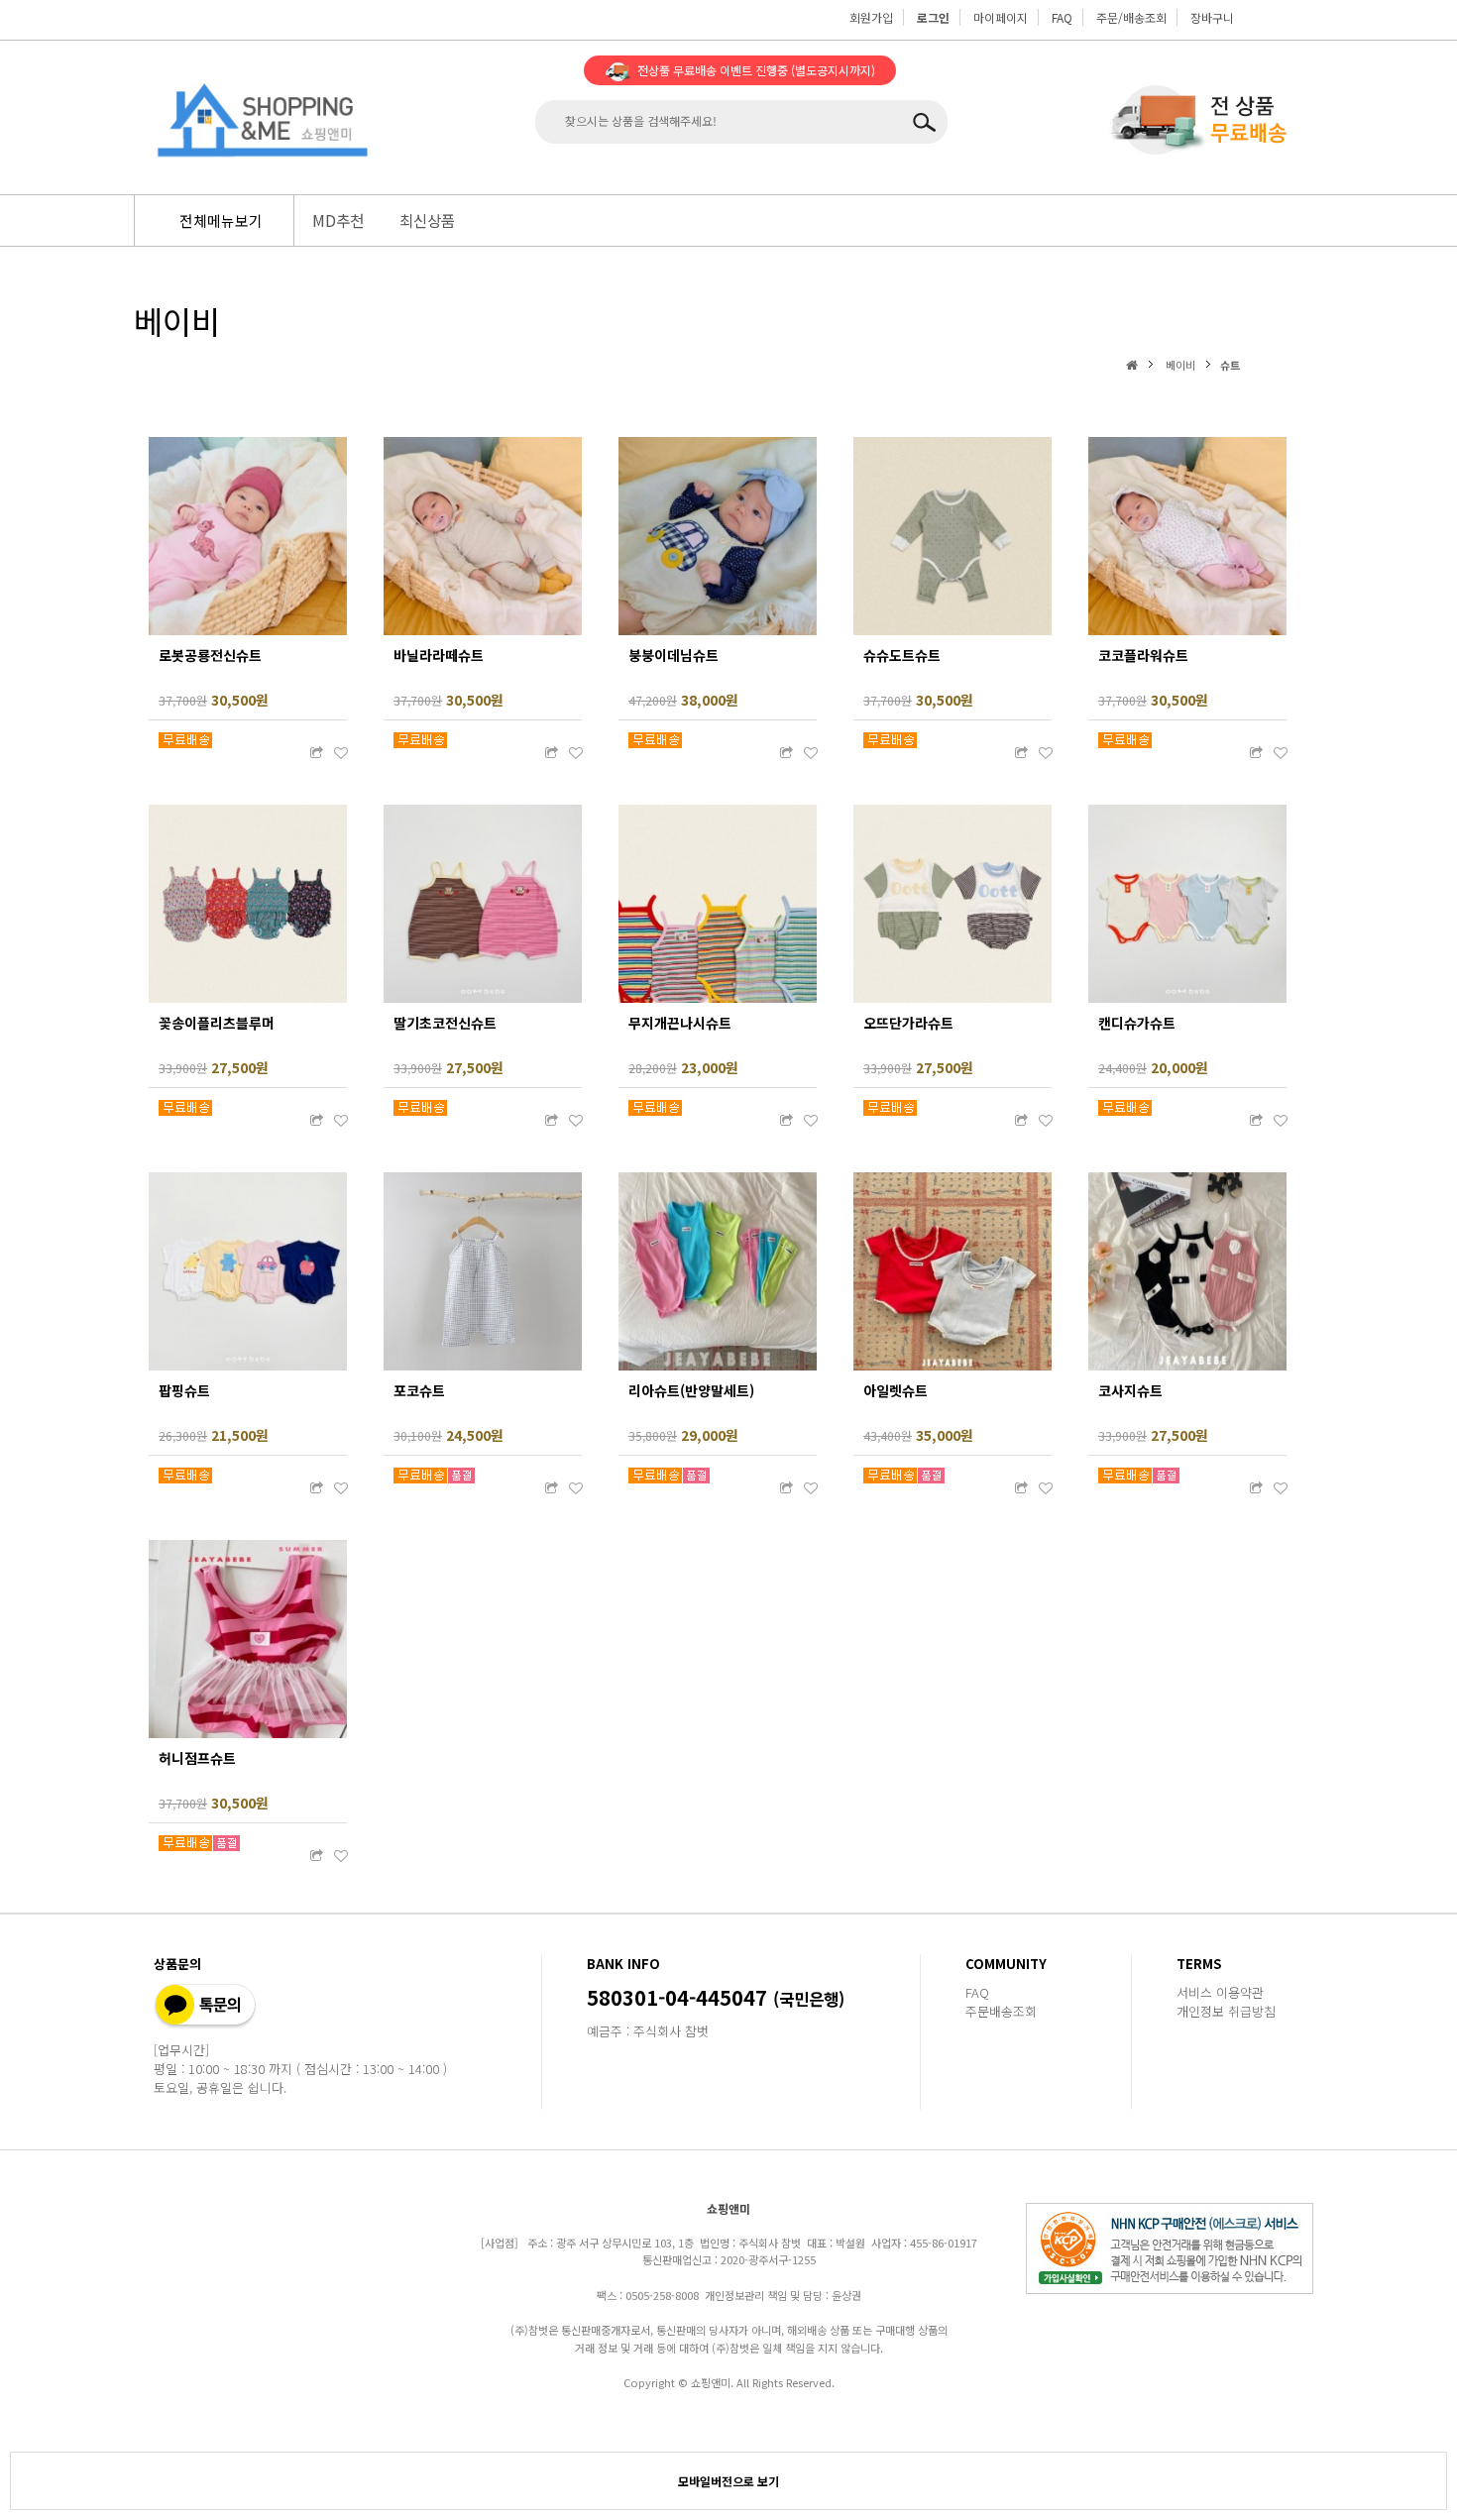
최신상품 (427, 220)
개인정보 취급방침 (1226, 2011)
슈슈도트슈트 (902, 655)
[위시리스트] (341, 753)
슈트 (1230, 365)
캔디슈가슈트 (1137, 1023)
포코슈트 (419, 1390)
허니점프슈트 (197, 1758)
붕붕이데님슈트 (673, 655)
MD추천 (338, 220)
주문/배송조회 (1131, 17)
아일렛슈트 (896, 1390)
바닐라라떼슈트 (439, 655)
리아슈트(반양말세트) (691, 1390)
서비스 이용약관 (1220, 1992)
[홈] (1134, 364)
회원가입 (871, 17)
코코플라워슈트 (1143, 655)
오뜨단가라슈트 (908, 1023)
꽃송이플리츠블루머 (217, 1023)
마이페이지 (1001, 17)
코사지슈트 (1130, 1390)
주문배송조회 (1001, 2011)
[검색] (928, 122)
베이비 (1180, 365)
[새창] (316, 753)
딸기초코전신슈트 (445, 1023)
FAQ (1062, 17)
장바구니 (1212, 17)
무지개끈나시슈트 (680, 1023)
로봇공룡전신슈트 (210, 655)
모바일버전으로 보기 (728, 2481)
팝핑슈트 (184, 1390)
